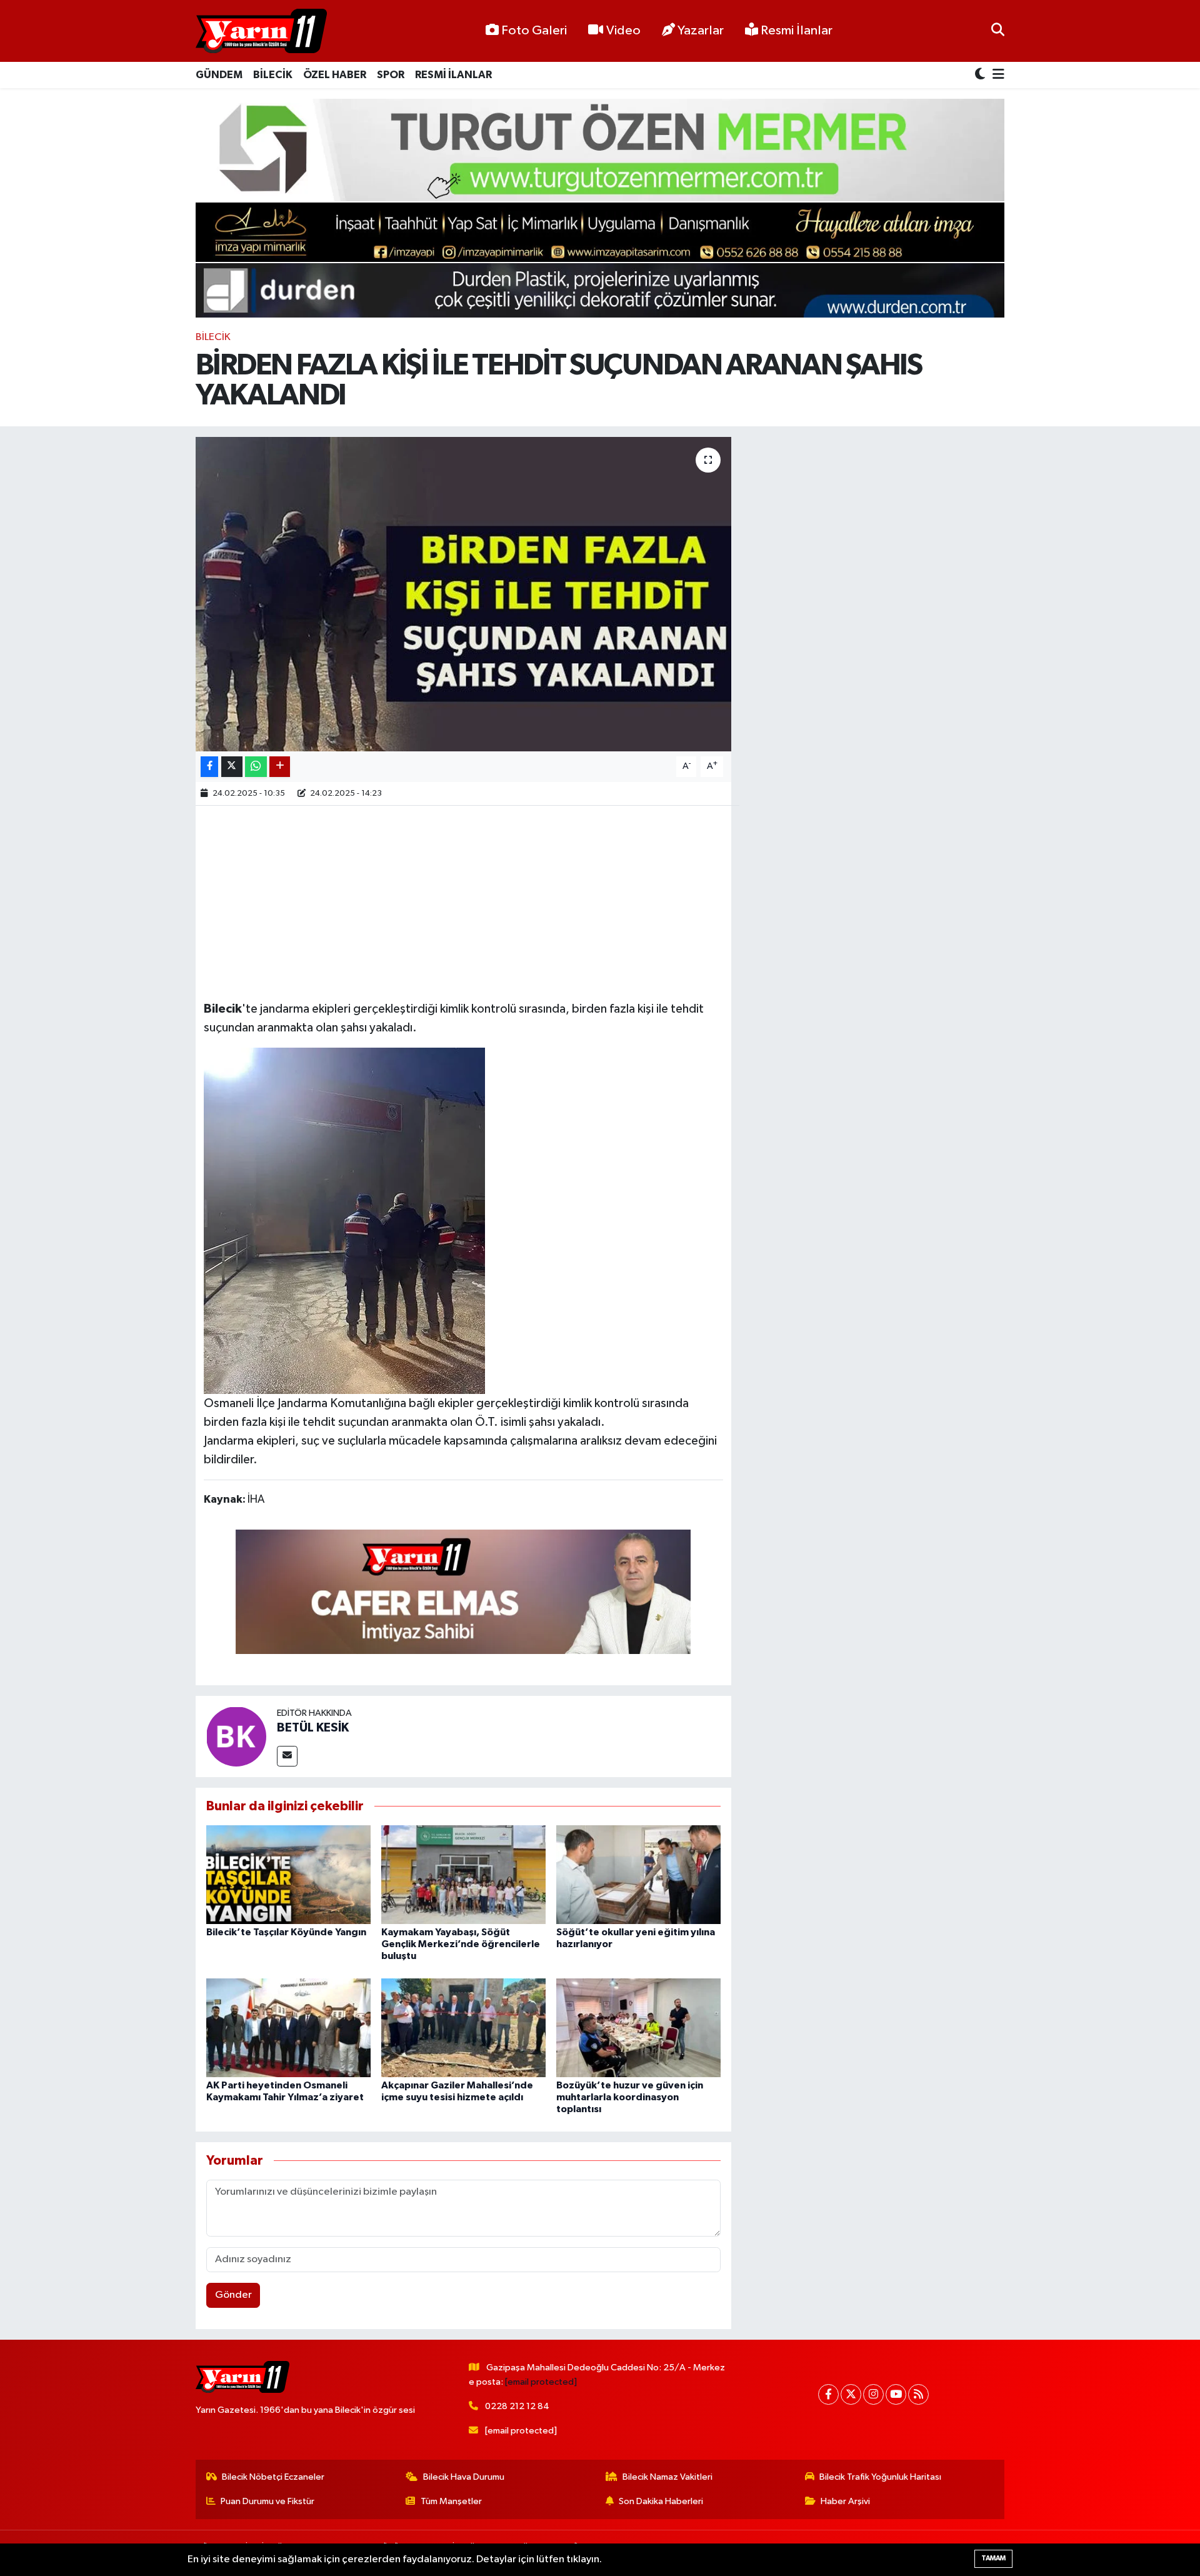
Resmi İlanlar (795, 31)
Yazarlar (701, 31)
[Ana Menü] (996, 75)
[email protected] (541, 2382)
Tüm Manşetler (451, 2501)
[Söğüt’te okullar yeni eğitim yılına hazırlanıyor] (638, 1874)
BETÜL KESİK (313, 1728)
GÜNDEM (219, 75)
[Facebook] (828, 2394)
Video (623, 31)
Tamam (993, 2558)
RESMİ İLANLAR (453, 75)
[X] (851, 2394)
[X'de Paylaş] (232, 767)
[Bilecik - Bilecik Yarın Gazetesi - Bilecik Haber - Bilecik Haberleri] (261, 31)
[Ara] (998, 31)
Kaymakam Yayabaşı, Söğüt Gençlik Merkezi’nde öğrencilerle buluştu (461, 1944)
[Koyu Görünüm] (981, 75)
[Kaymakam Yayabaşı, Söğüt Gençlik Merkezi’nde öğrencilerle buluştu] (463, 1874)
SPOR (391, 75)
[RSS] (918, 2394)
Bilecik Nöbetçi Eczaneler (273, 2477)
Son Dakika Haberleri (661, 2501)
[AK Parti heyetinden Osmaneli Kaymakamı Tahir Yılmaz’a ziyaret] (288, 2027)
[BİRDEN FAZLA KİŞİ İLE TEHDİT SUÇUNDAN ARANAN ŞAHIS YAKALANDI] (463, 594)
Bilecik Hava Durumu (464, 2477)
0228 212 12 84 (517, 2406)
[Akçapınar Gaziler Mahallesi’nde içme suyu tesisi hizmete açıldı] (463, 2027)
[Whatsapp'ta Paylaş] (256, 767)
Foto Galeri (534, 31)
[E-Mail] (287, 1756)
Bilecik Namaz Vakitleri (667, 2477)
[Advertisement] (463, 901)
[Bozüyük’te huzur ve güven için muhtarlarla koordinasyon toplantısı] (638, 2027)
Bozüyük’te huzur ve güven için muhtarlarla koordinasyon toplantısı (630, 2097)
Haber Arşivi (845, 2501)
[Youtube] (896, 2394)
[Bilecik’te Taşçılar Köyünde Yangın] (288, 1874)
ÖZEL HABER (335, 75)
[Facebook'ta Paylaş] (209, 767)
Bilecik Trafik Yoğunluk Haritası (880, 2477)
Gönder (233, 2295)
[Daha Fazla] (280, 767)
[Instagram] (873, 2394)
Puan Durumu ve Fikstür (267, 2501)
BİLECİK (273, 75)
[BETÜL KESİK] (236, 1736)
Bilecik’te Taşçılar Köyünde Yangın (286, 1932)
